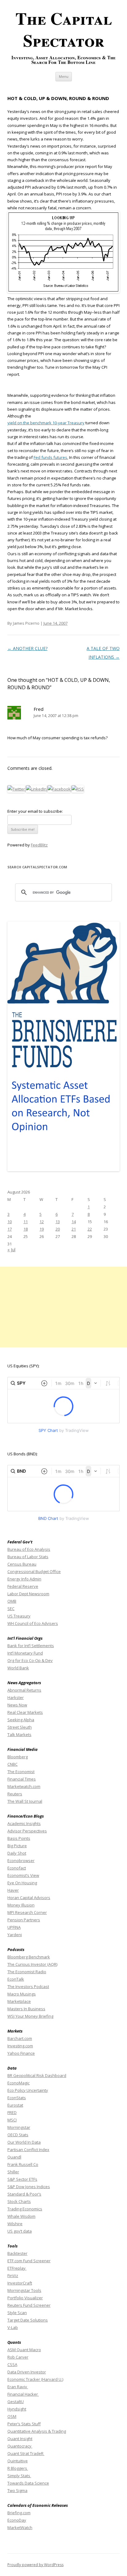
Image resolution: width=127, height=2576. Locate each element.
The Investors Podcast (28, 1987)
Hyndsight (17, 2409)
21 (74, 1229)
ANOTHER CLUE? (27, 648)
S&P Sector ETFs (22, 2179)
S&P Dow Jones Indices (29, 2187)
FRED (12, 2112)
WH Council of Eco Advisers (33, 1623)
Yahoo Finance (21, 2053)
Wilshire (15, 2224)
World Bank (18, 1668)
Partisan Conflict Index (28, 2150)
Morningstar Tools (24, 2290)
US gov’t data (20, 2231)
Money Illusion (21, 1905)
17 (10, 1229)
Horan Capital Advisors (29, 1898)
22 (90, 1229)
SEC (11, 1609)
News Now (17, 1705)
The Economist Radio (27, 1972)
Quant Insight (20, 2439)
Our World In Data (24, 2142)
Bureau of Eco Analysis (29, 1549)
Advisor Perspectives (27, 1831)
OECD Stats (18, 2135)
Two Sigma (17, 2490)
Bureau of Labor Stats (28, 1557)
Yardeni (15, 1935)
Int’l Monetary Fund (25, 1653)
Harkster (16, 1697)
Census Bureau (22, 1564)
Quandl (14, 2157)
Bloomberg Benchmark (29, 1957)
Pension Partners (24, 1920)
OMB (12, 1601)
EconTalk (16, 1979)
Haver (13, 1890)
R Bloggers (18, 2468)
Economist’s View (23, 1875)
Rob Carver (18, 2357)
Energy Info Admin (24, 1579)
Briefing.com (19, 2513)
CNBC (12, 1764)
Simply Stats (19, 2476)
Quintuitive (18, 2461)
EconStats (17, 2098)
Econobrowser (21, 1861)
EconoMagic (18, 2083)
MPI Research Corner (27, 1912)
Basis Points (19, 1838)
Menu (64, 76)
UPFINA (14, 1927)
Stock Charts (19, 2201)
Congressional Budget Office (34, 1571)
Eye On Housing (22, 1883)
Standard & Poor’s (24, 2194)
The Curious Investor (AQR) (32, 1964)
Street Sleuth (20, 1727)
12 (42, 1222)
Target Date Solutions (28, 2320)
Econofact (17, 1868)
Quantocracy (20, 2446)
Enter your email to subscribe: (35, 811)
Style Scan (17, 2313)
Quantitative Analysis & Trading (37, 2431)
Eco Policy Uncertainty (28, 2090)
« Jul (11, 1250)
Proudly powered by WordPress (35, 2565)
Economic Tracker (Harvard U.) (35, 2379)
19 (42, 1229)
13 (58, 1222)
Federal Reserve (23, 1586)
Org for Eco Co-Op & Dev (30, 1660)
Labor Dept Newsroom (28, 1594)
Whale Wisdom (21, 2216)
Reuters (15, 1794)
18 (26, 1229)
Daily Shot (17, 1853)
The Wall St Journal (25, 1801)
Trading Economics (25, 2209)
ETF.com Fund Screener (29, 2261)
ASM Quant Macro (24, 2350)
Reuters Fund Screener (29, 2305)
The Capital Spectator (64, 29)
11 (26, 1222)
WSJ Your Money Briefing (30, 2016)
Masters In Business (26, 2009)
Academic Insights (24, 1823)
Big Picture (17, 1846)
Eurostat (15, 2105)
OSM (12, 2416)
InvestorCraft (20, 2283)
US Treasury (19, 1616)
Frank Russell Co (23, 2164)
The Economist (21, 1772)
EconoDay (17, 2520)
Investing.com (20, 2046)
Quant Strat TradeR (26, 2453)
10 (10, 1222)
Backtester (17, 2253)
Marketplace (19, 2001)
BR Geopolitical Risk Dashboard (37, 2075)
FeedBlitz (39, 845)
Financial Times (22, 1779)
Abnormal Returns (24, 1690)
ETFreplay (17, 2268)
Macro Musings (22, 1994)
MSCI (12, 2120)
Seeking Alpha (21, 1720)
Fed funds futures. (51, 457)
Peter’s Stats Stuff (24, 2424)
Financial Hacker (23, 2394)
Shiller (13, 2172)
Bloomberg (18, 1757)
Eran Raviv (18, 2387)
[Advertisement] (63, 1307)
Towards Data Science (28, 2483)
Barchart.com (20, 2038)
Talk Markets (19, 1735)
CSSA (12, 2364)
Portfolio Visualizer (25, 2298)
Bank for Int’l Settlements (31, 1646)
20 (58, 1229)
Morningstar (19, 2127)
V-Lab (13, 2327)
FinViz (13, 2276)
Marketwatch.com (24, 1786)
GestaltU (16, 2402)
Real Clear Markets (25, 1712)
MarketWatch (20, 2528)
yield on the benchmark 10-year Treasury (46, 423)
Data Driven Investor (27, 2372)
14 (74, 1222)
